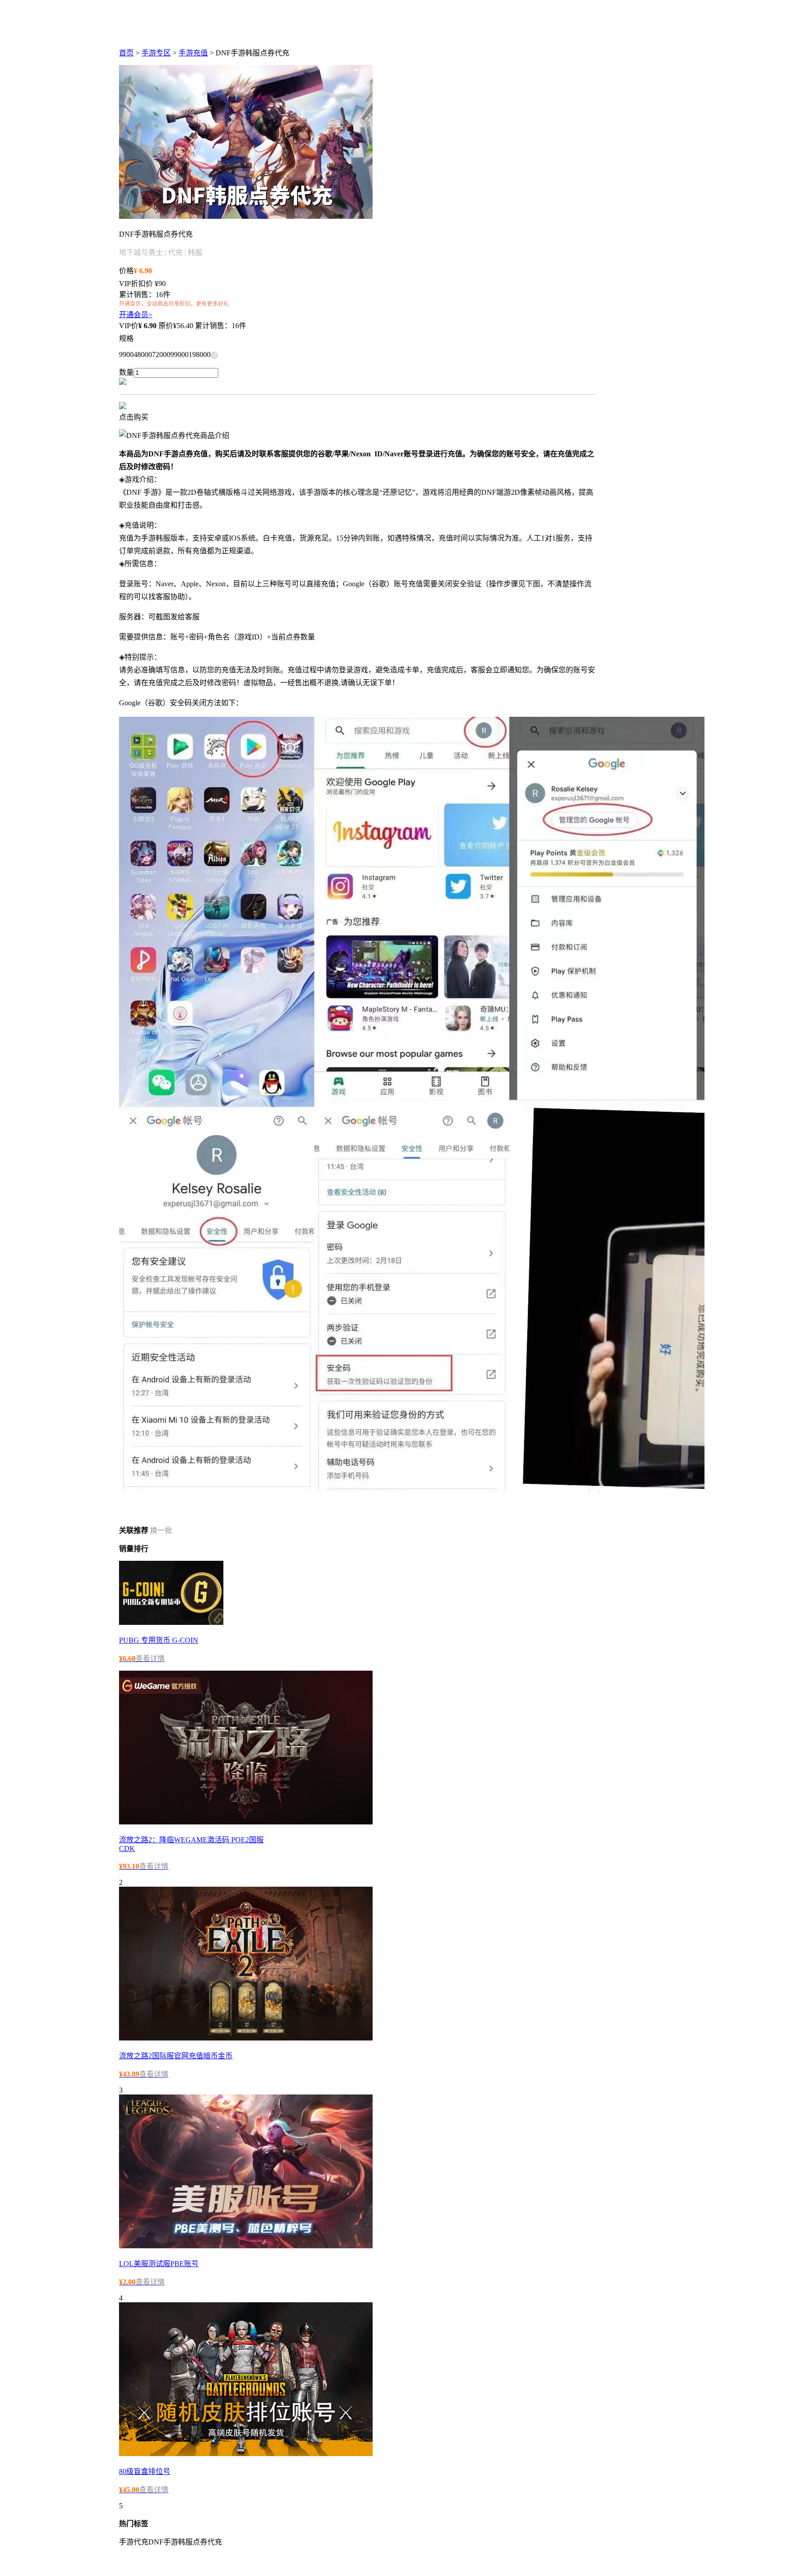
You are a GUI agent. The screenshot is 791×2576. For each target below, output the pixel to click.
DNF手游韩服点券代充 (185, 2542)
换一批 (161, 1530)
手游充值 (193, 53)
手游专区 (156, 53)
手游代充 (134, 2542)
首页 (126, 53)
